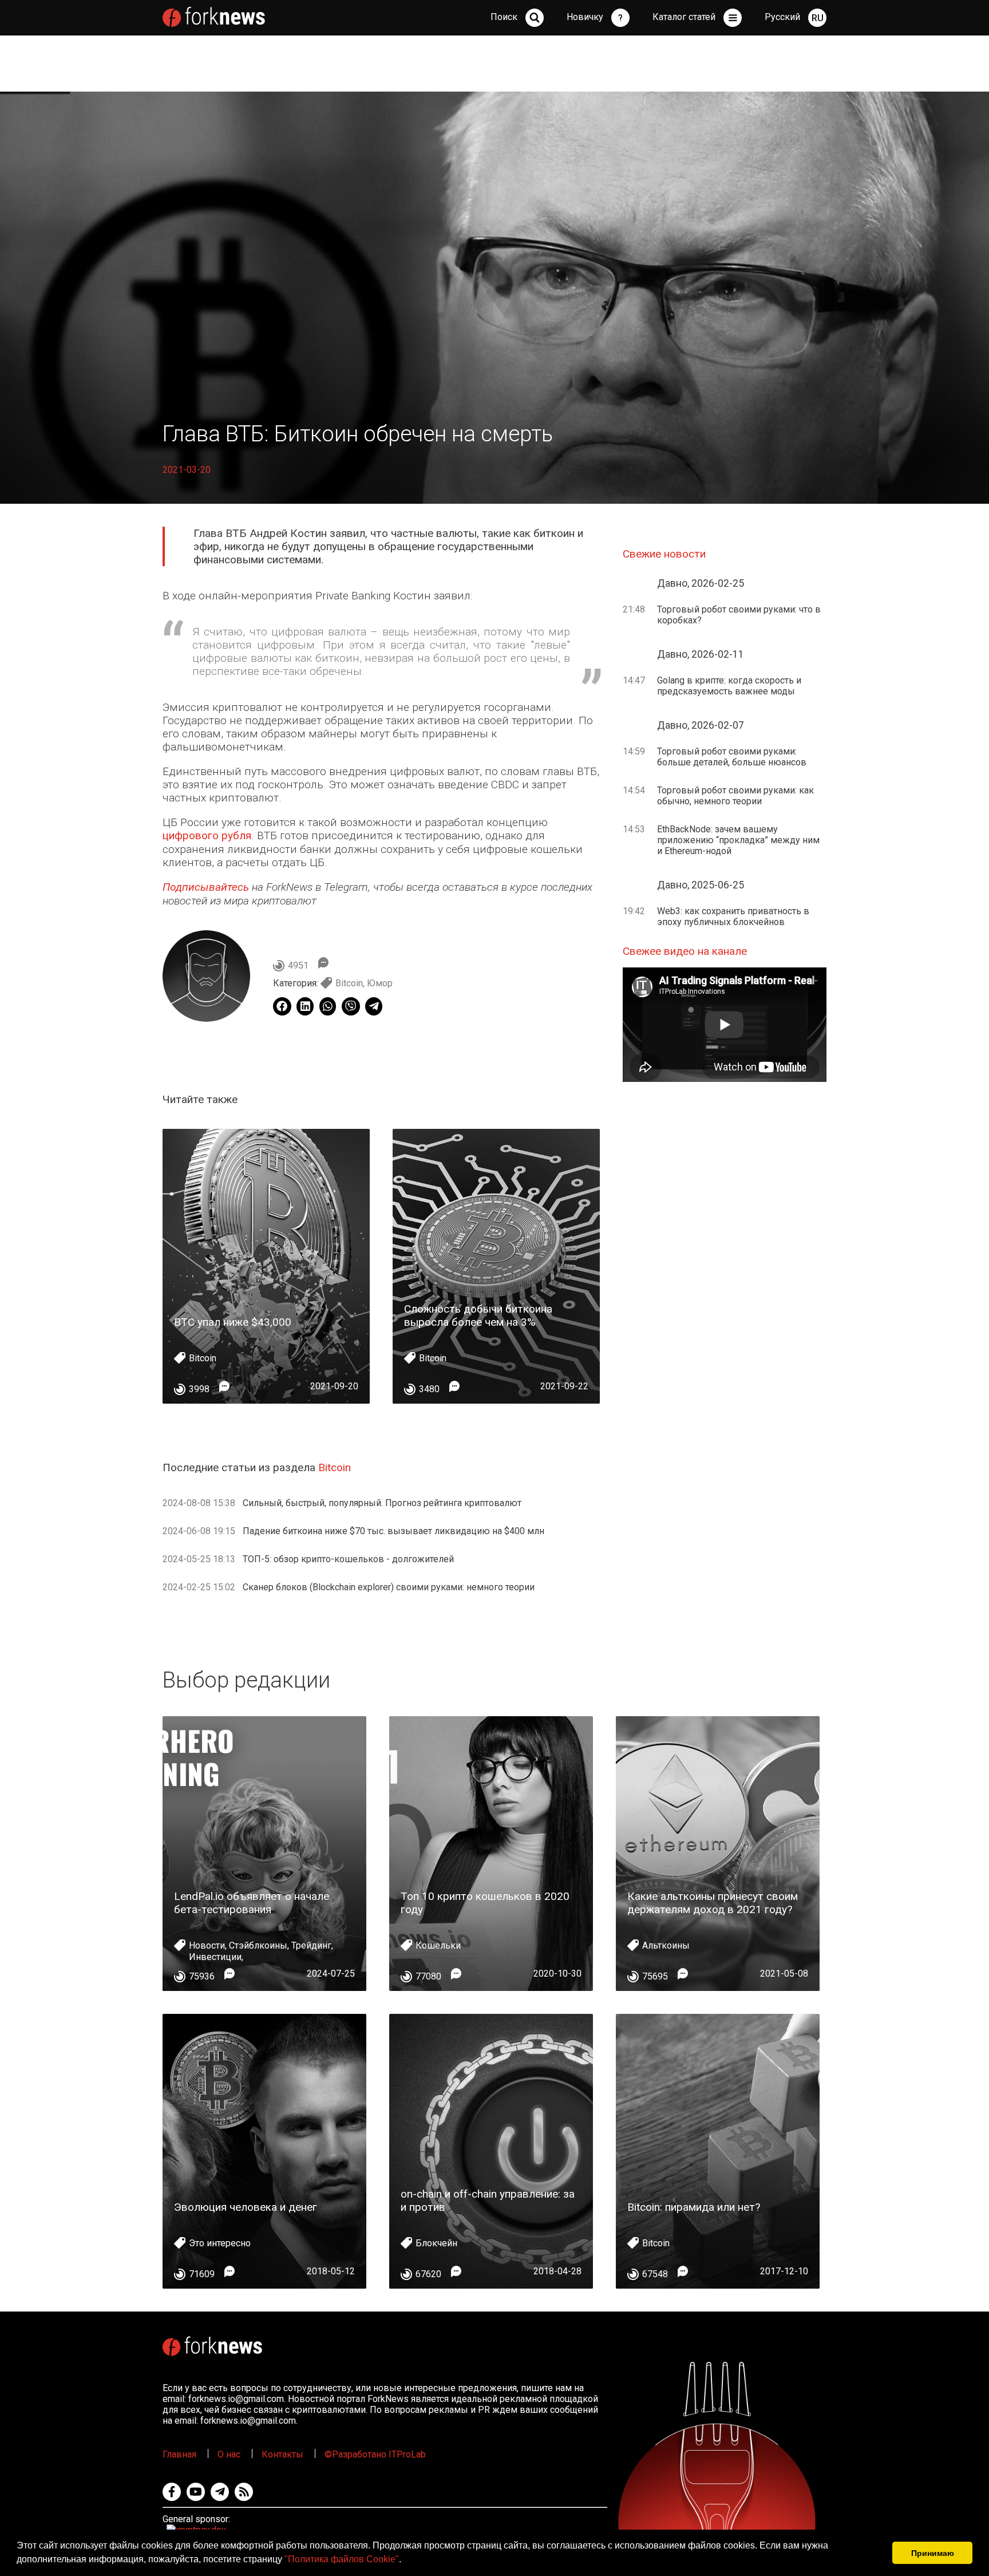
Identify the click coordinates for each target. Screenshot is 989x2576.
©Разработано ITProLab (375, 2454)
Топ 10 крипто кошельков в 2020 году (485, 1903)
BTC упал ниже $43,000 (233, 1322)
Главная (179, 2454)
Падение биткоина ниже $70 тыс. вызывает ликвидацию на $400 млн (393, 1531)
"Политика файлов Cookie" (342, 2559)
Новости (207, 1945)
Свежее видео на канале (685, 951)
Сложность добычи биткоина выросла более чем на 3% (478, 1315)
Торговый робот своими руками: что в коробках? (739, 615)
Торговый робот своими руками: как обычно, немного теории (735, 796)
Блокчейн (436, 2243)
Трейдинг (311, 1945)
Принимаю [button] (933, 2553)
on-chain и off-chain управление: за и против (488, 2200)
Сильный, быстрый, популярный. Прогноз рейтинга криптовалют (382, 1503)
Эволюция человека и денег (246, 2207)
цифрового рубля (207, 835)
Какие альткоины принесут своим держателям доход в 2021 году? (713, 1903)
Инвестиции (215, 1957)
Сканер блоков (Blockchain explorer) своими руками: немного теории (389, 1587)
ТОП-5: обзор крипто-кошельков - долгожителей (348, 1559)
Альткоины (666, 1945)
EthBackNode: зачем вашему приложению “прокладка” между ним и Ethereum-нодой (738, 840)
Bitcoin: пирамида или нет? (694, 2207)
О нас (229, 2454)
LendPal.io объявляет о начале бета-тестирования (252, 1903)
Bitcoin (349, 983)
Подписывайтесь (206, 887)
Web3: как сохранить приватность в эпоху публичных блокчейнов (733, 916)
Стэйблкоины (258, 1945)
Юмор (380, 983)
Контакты (282, 2454)
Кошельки (438, 1945)
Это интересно (220, 2243)
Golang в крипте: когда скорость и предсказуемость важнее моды (729, 686)
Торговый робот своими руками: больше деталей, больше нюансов (732, 757)
